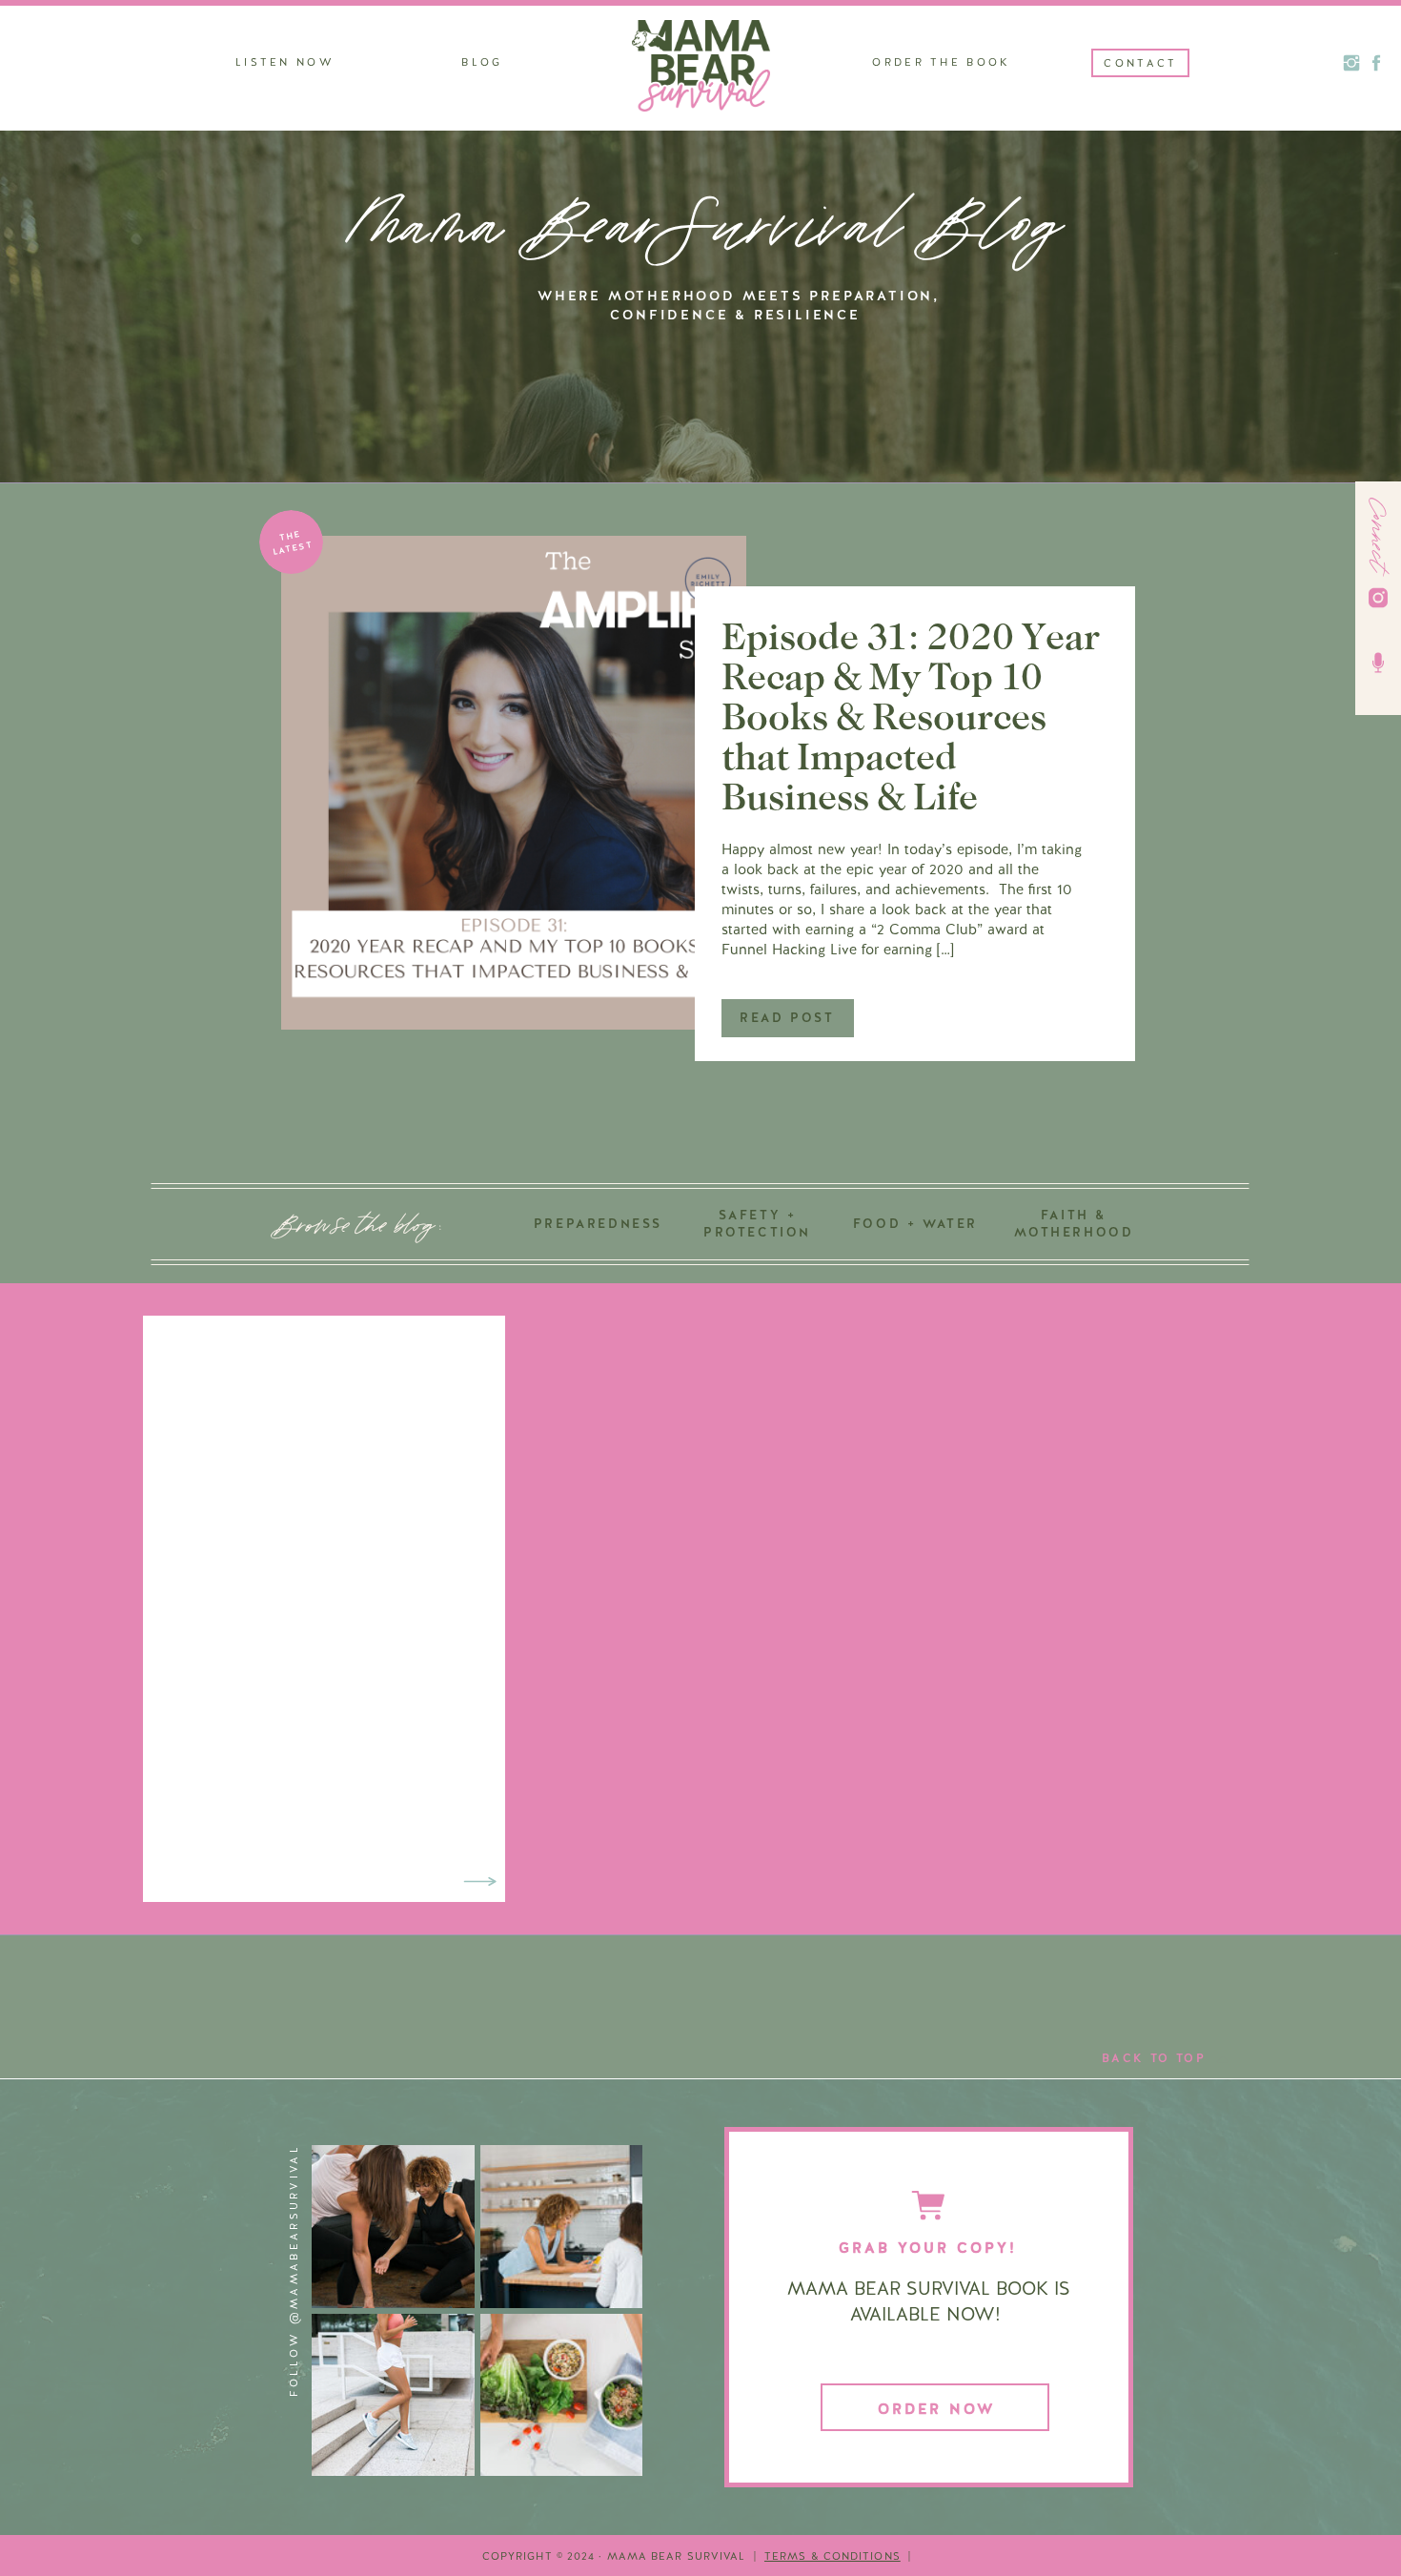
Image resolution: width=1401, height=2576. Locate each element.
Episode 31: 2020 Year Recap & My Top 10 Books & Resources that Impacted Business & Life (911, 716)
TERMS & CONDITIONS (832, 2556)
